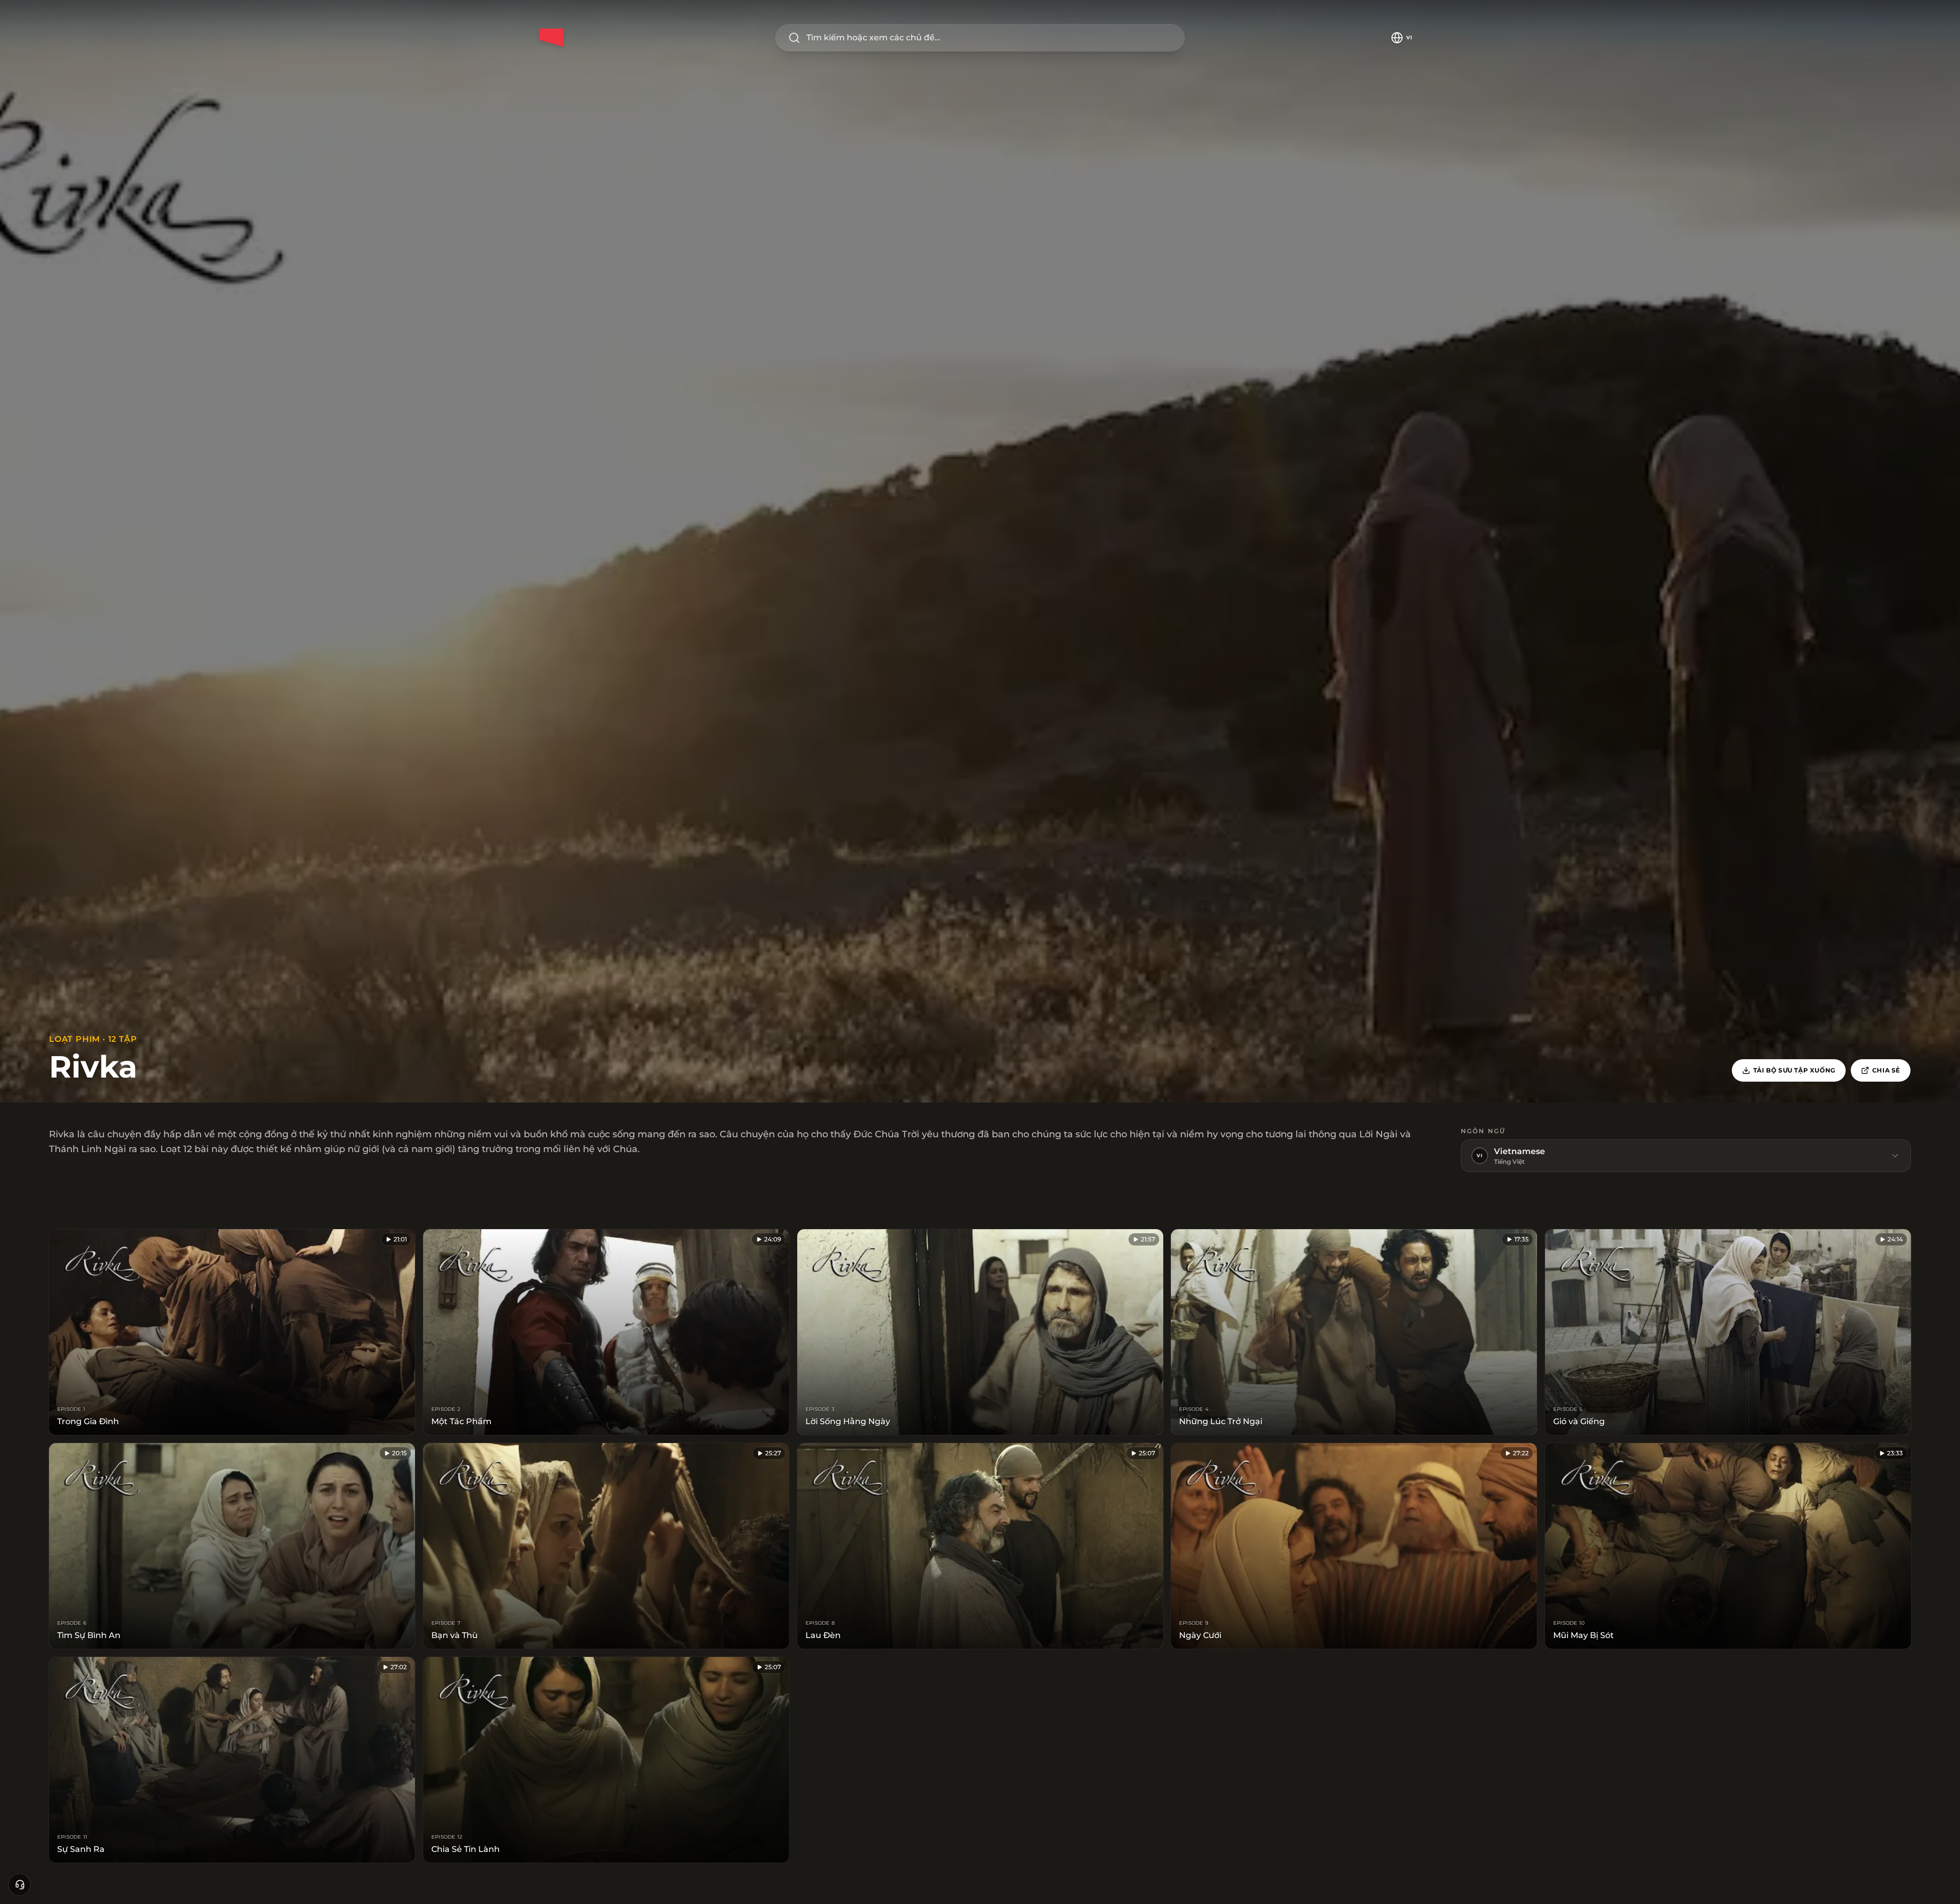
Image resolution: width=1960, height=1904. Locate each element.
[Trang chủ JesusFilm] (551, 38)
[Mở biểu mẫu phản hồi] (19, 1885)
